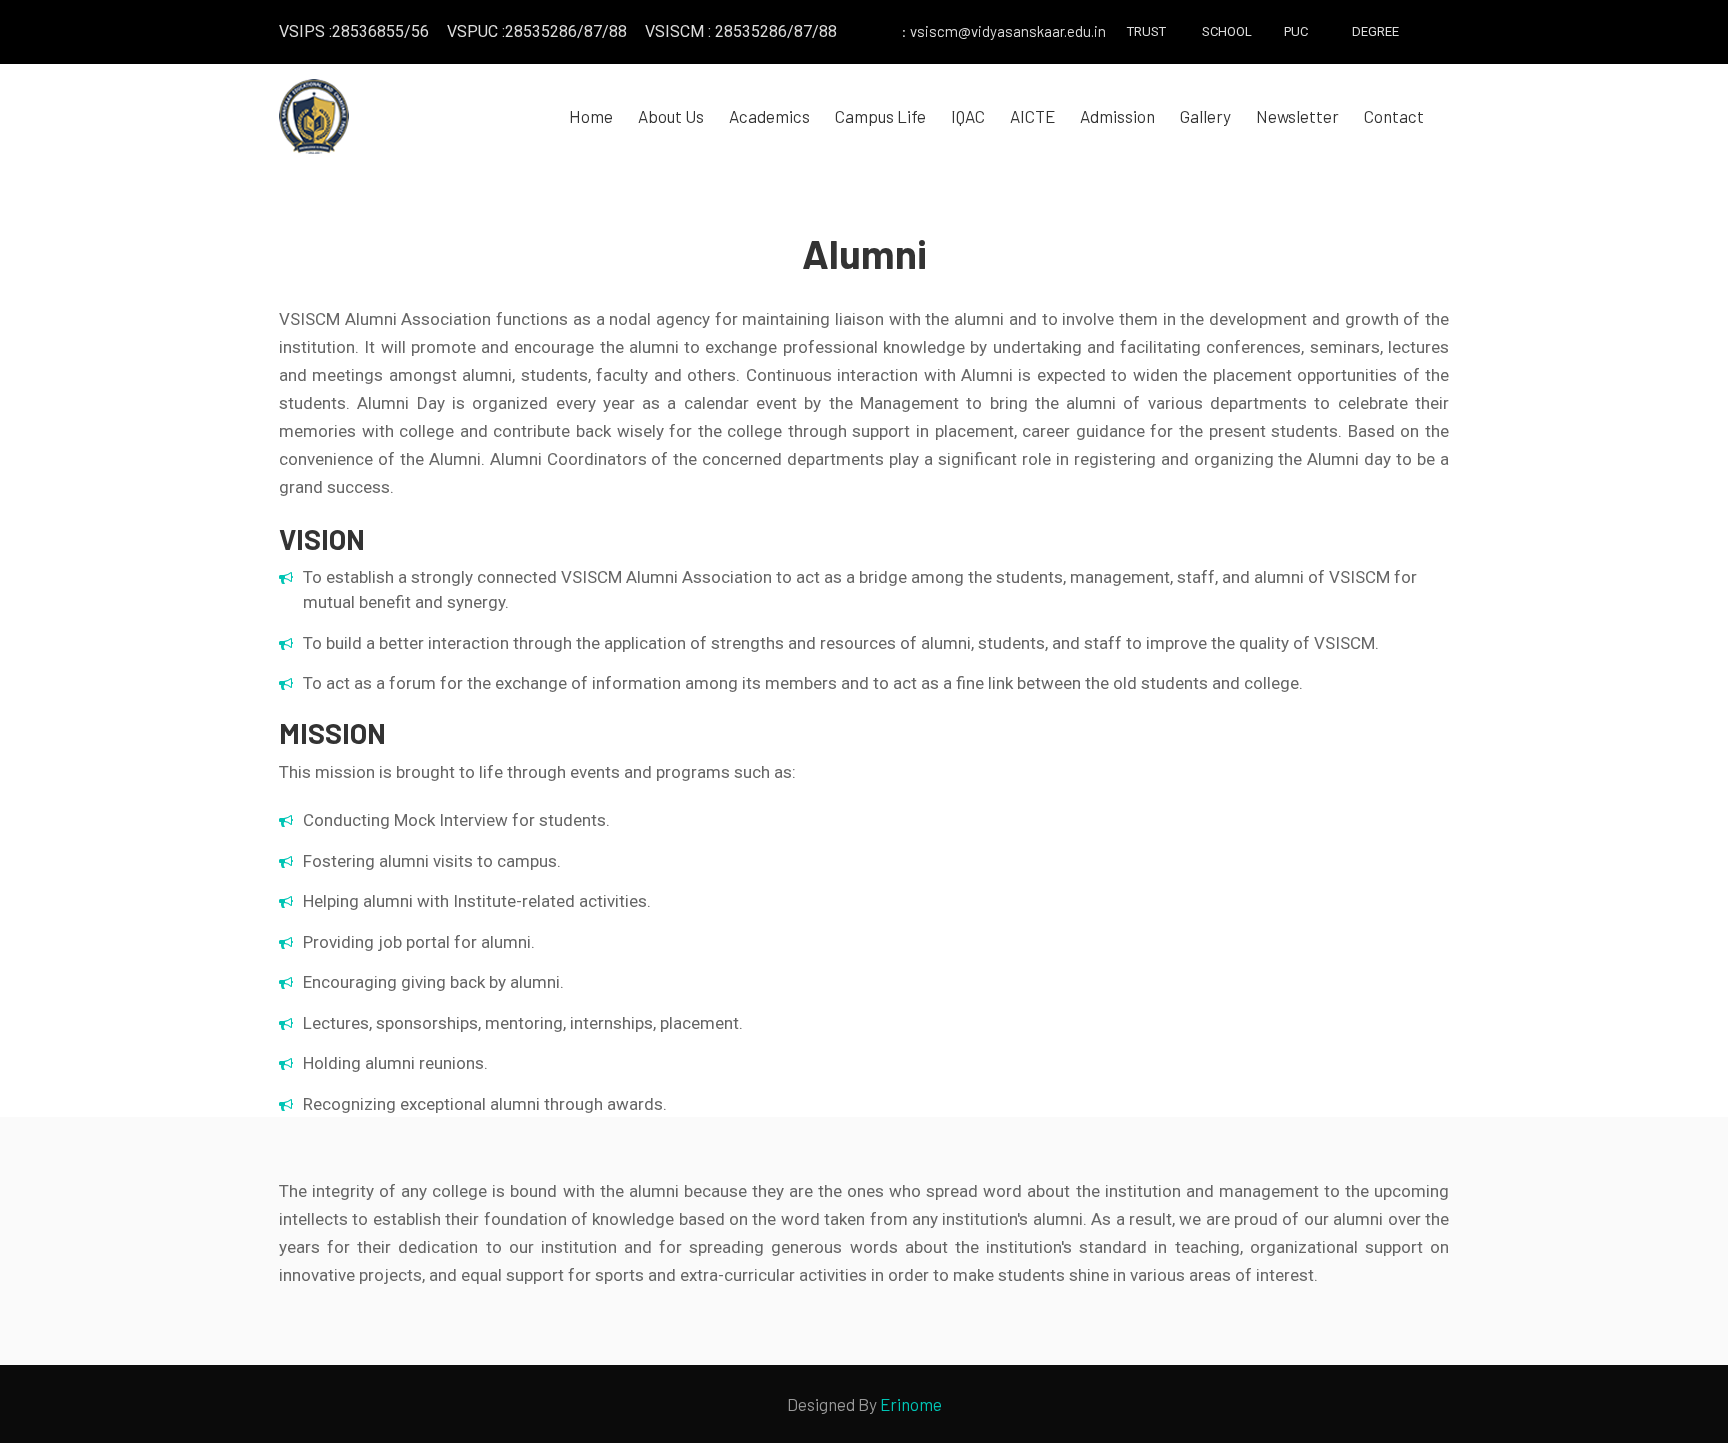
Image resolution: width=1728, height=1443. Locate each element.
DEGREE (1371, 31)
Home (591, 116)
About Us (671, 116)
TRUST (1146, 31)
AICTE (1032, 116)
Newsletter (1297, 116)
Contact (1394, 116)
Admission (1117, 116)
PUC (1296, 31)
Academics (769, 116)
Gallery (1205, 116)
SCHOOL (1221, 31)
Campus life (880, 116)
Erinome (911, 1404)
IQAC (968, 116)
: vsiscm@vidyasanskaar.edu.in (1003, 31)
